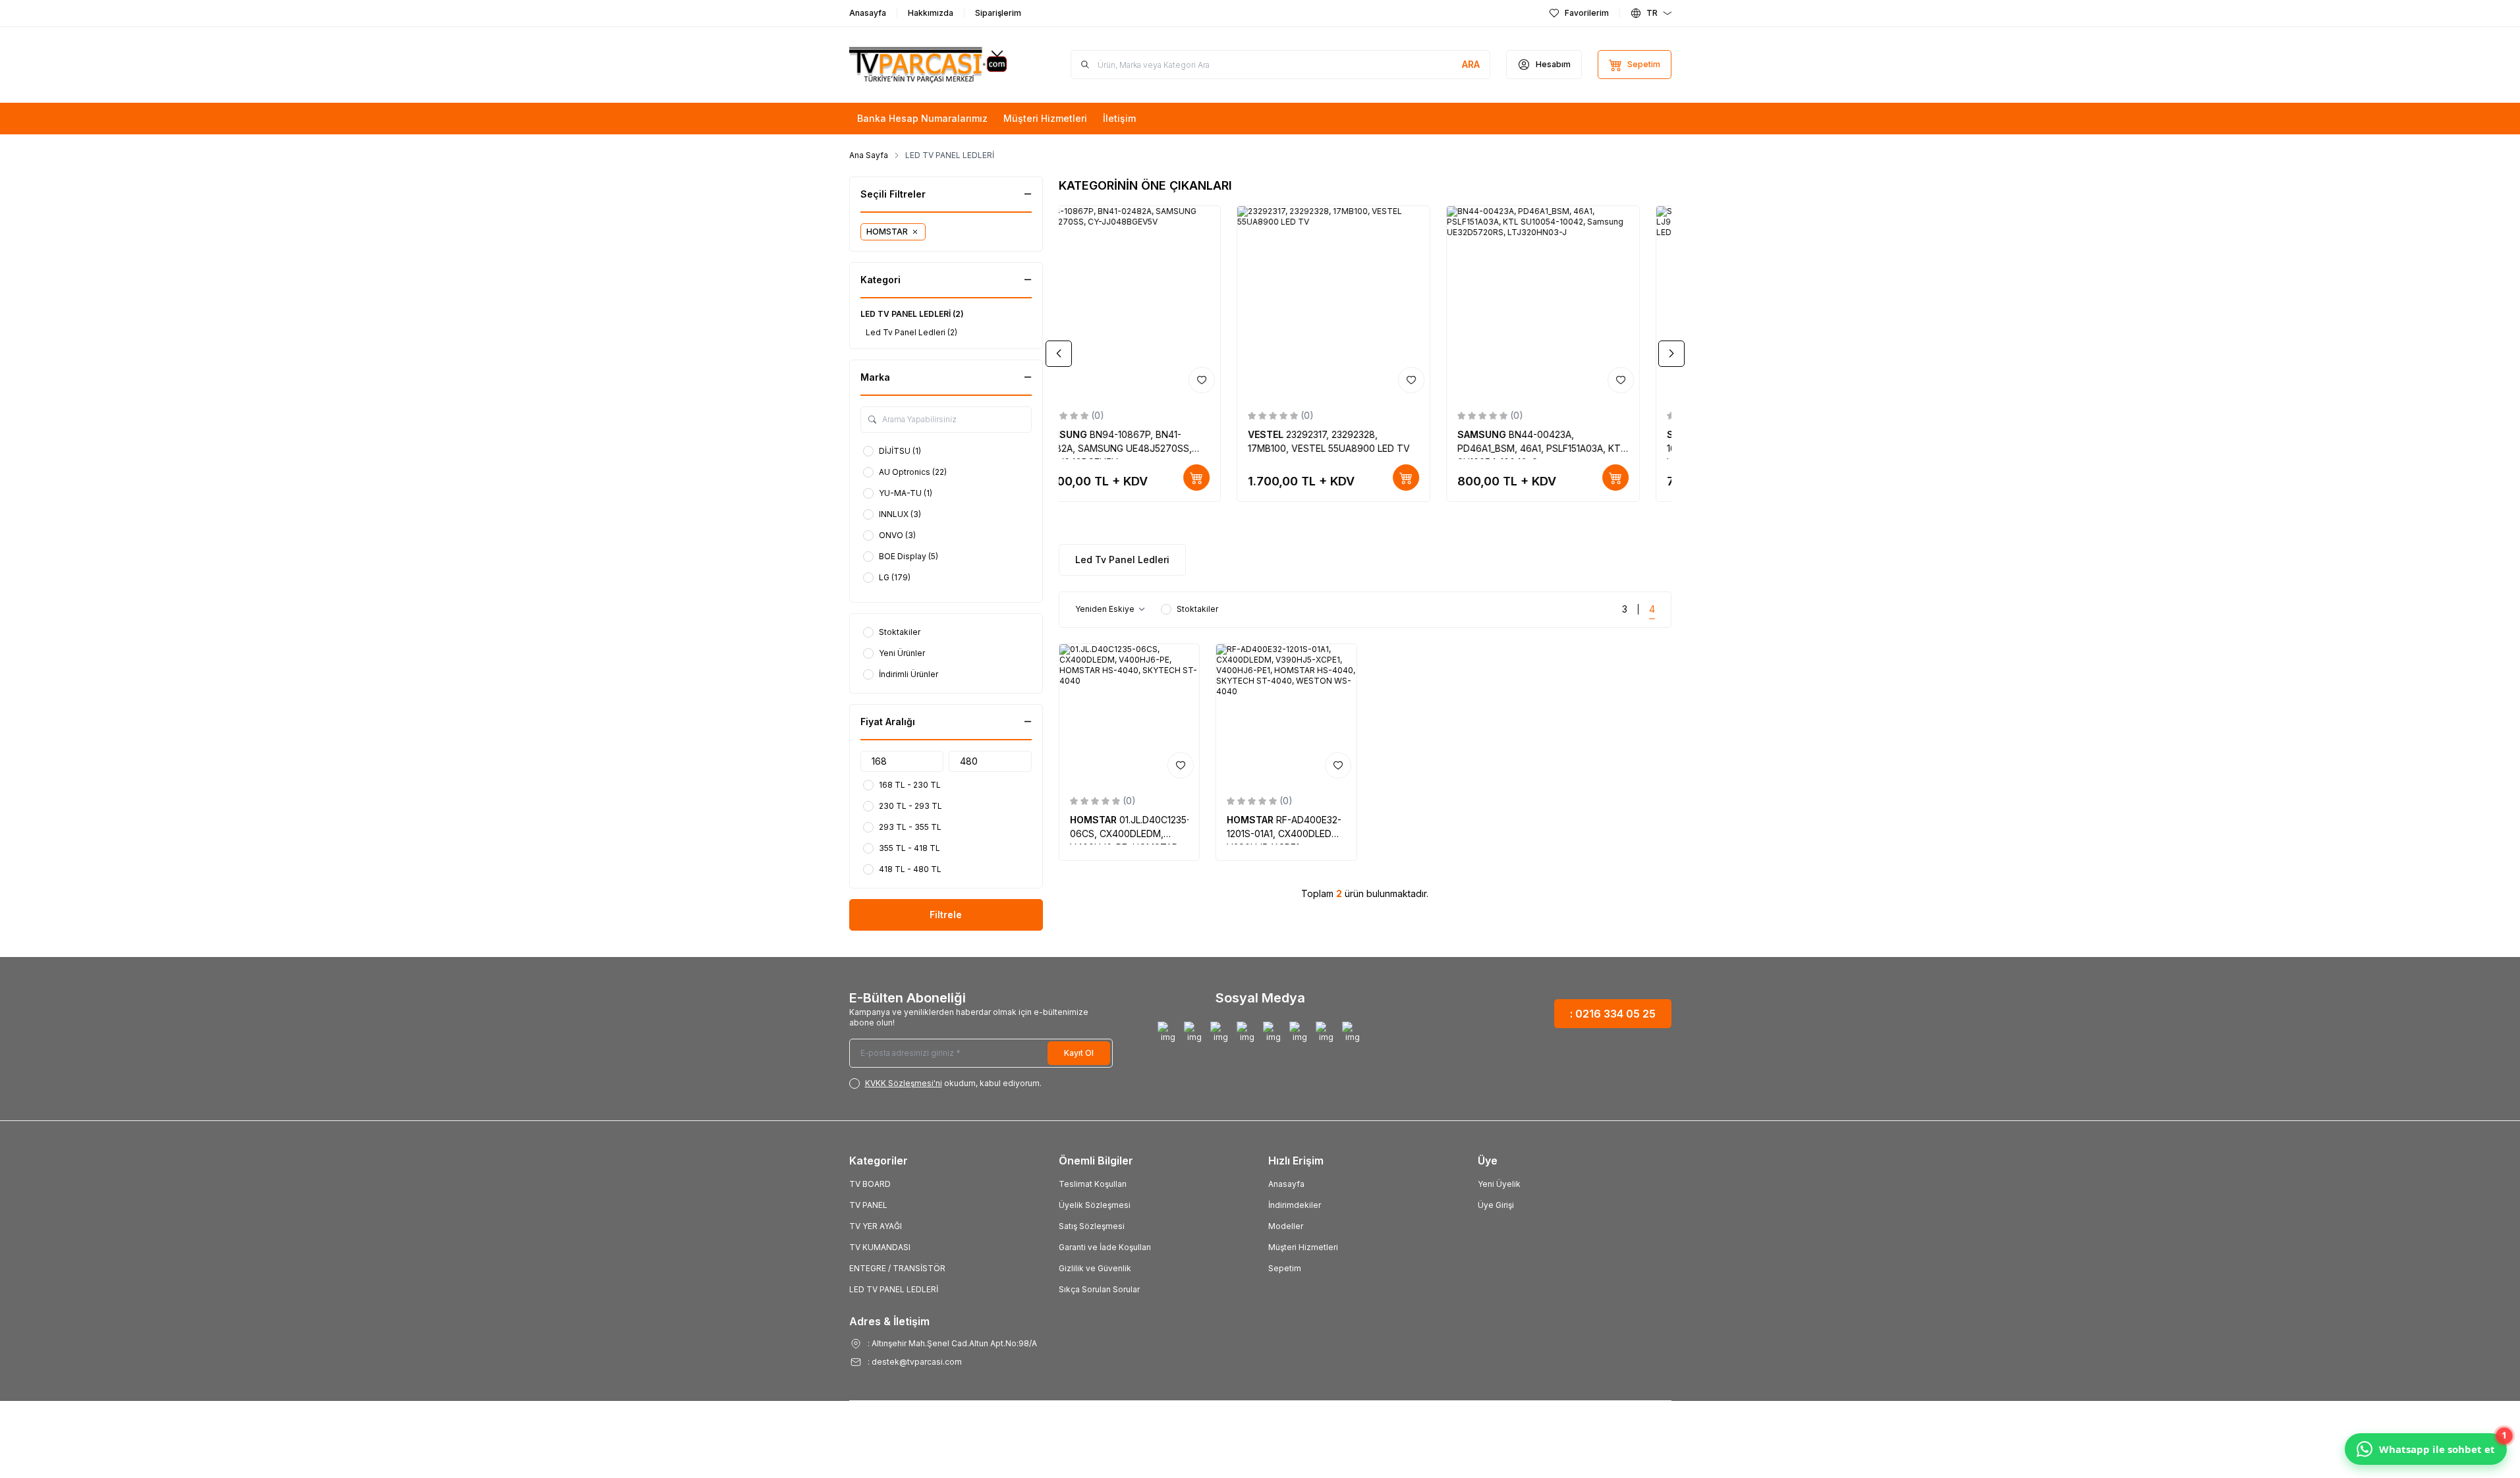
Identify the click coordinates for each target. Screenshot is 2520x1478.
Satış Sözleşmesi (1092, 1226)
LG (1287, 434)
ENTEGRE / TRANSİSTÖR (897, 1268)
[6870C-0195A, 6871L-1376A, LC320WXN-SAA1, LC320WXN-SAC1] (1365, 302)
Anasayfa (1286, 1184)
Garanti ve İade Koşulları (1105, 1247)
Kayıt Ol (1079, 1053)
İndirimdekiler (1295, 1205)
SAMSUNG (1096, 434)
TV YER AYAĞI (876, 1226)
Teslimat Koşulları (1093, 1184)
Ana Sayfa (869, 155)
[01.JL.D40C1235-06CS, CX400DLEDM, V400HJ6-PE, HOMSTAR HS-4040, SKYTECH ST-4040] (1130, 714)
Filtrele (946, 915)
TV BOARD (870, 1184)
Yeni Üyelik (1499, 1184)
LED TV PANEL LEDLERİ (894, 1289)
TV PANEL (868, 1205)
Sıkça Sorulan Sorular (1099, 1289)
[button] (1059, 354)
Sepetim (1285, 1268)
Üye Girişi (1496, 1205)
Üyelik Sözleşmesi (1095, 1205)
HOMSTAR (1095, 820)
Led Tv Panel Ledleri (1122, 560)
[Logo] (928, 65)
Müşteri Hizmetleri (1303, 1247)
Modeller (1286, 1226)
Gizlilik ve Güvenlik (1095, 1268)
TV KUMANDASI (880, 1247)
